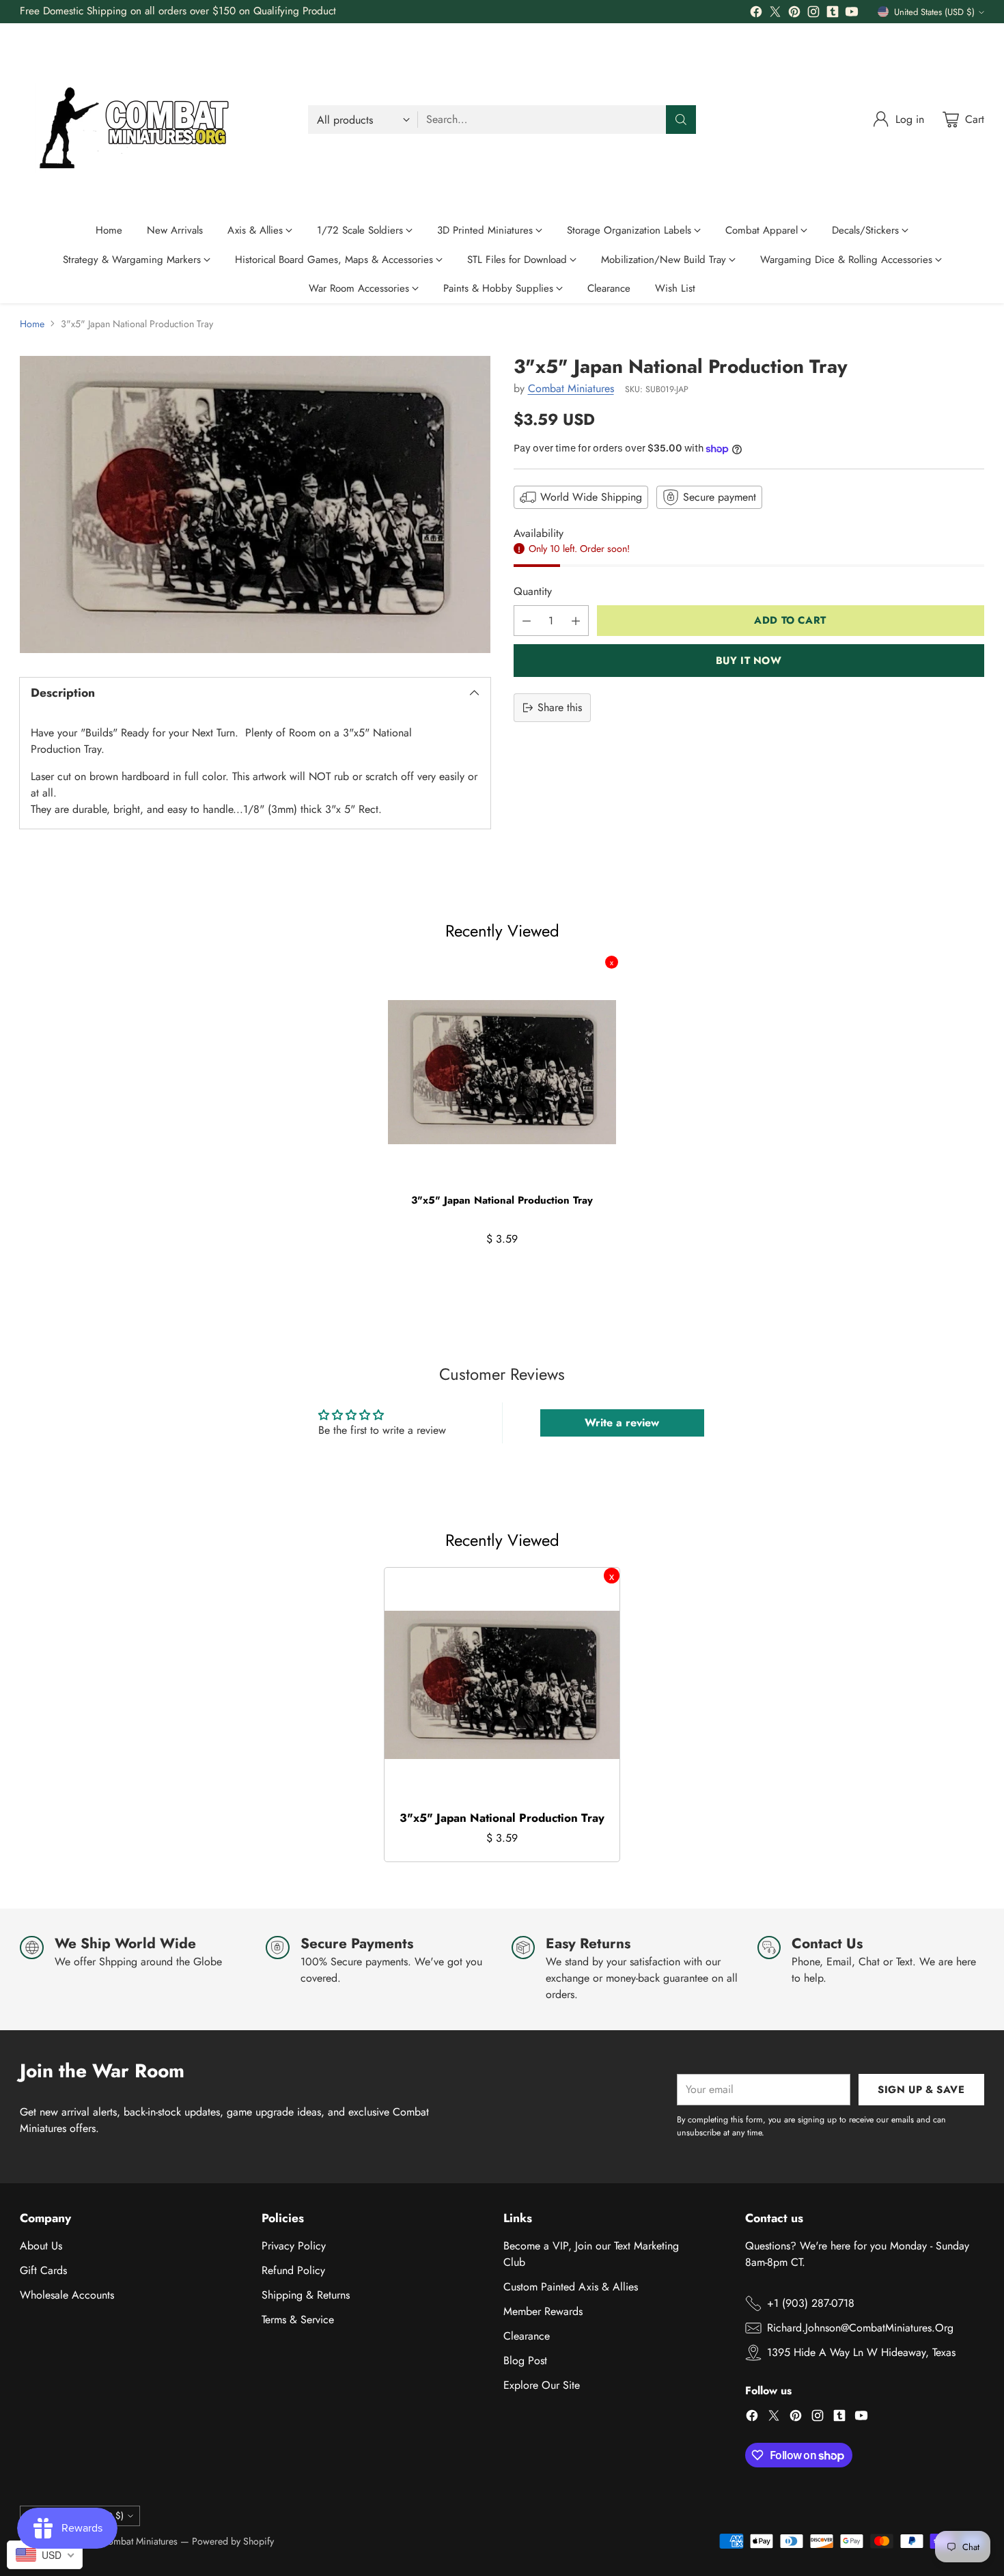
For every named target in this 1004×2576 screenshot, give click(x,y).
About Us (41, 2246)
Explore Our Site (542, 2385)
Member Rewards (543, 2311)
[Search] (681, 120)
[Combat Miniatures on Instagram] (813, 14)
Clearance (527, 2336)
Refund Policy (293, 2270)
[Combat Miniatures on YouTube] (852, 14)
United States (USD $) (934, 12)
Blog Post (525, 2360)
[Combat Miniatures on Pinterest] (794, 14)
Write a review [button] (622, 1423)
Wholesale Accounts (67, 2295)
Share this (560, 707)
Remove (612, 962)
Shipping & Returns (306, 2295)
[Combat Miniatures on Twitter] (775, 14)
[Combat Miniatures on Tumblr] (833, 14)
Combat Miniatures (571, 388)
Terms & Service (298, 2319)
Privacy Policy (294, 2246)
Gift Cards (43, 2270)
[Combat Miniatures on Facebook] (756, 14)
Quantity (533, 591)
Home (32, 324)
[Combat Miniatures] (139, 120)
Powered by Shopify (233, 2541)
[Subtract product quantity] (527, 621)
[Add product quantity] (576, 621)
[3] (255, 504)
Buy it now (749, 661)
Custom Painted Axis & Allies (571, 2287)
